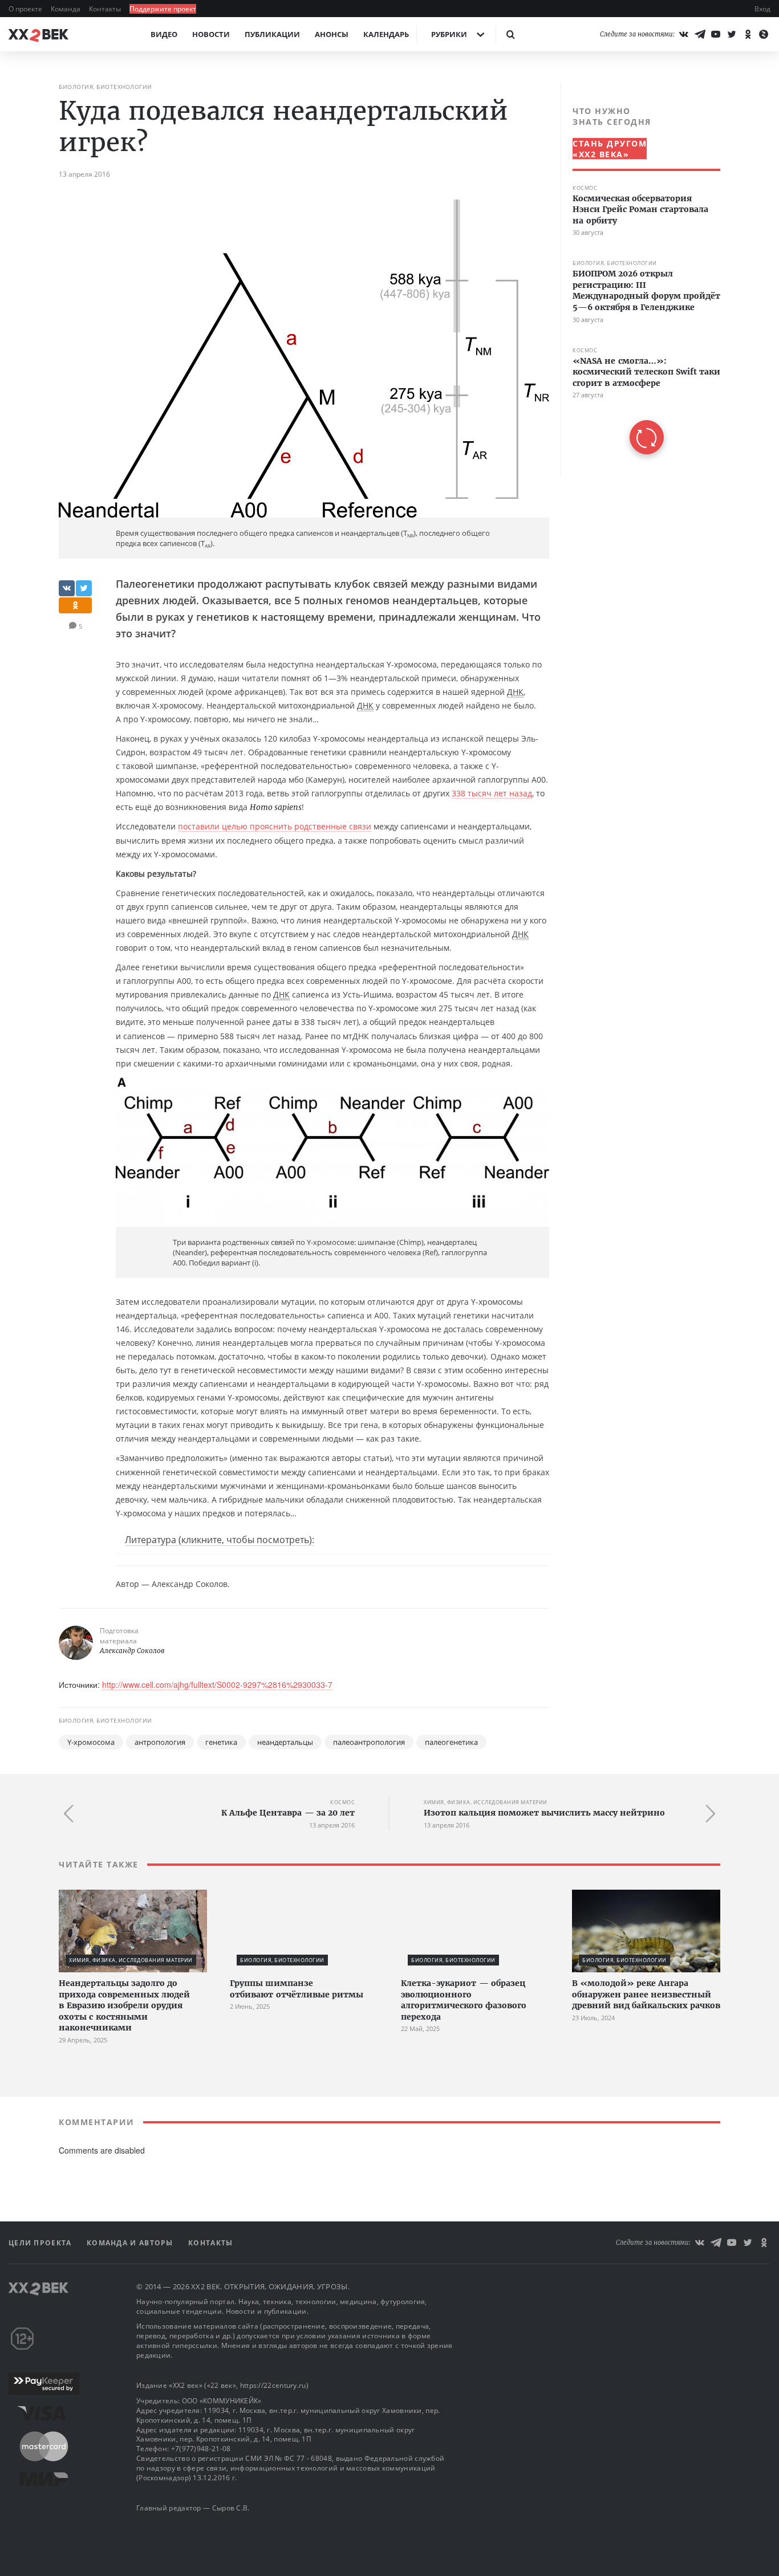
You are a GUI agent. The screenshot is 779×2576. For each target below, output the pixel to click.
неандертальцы (285, 1742)
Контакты (106, 9)
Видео (164, 34)
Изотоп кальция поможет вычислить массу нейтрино (544, 1813)
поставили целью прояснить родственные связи (275, 826)
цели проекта (41, 2243)
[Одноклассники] (748, 34)
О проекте (26, 9)
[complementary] (640, 280)
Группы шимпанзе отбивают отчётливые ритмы (297, 1989)
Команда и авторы (131, 2243)
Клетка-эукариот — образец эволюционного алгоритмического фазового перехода (464, 2000)
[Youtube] (716, 34)
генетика (221, 1742)
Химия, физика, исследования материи (486, 1802)
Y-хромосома (91, 1742)
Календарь (386, 34)
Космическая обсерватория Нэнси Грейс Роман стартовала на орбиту (640, 209)
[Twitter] (732, 34)
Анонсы (332, 34)
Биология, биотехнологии (106, 87)
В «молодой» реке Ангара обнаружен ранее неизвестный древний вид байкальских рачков (646, 1994)
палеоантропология (369, 1742)
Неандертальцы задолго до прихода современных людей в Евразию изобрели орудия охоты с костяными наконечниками (124, 2005)
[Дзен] (764, 34)
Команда (66, 9)
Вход (762, 9)
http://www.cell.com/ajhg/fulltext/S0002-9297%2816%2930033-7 (217, 1684)
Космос (585, 188)
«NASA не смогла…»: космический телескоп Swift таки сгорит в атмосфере (646, 372)
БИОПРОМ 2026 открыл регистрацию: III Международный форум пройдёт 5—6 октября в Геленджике (646, 291)
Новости (211, 34)
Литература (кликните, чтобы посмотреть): (220, 1540)
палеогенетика (451, 1742)
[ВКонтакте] (684, 34)
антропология (160, 1742)
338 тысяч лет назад (492, 793)
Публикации (272, 34)
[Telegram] (700, 34)
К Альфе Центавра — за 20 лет (288, 1813)
